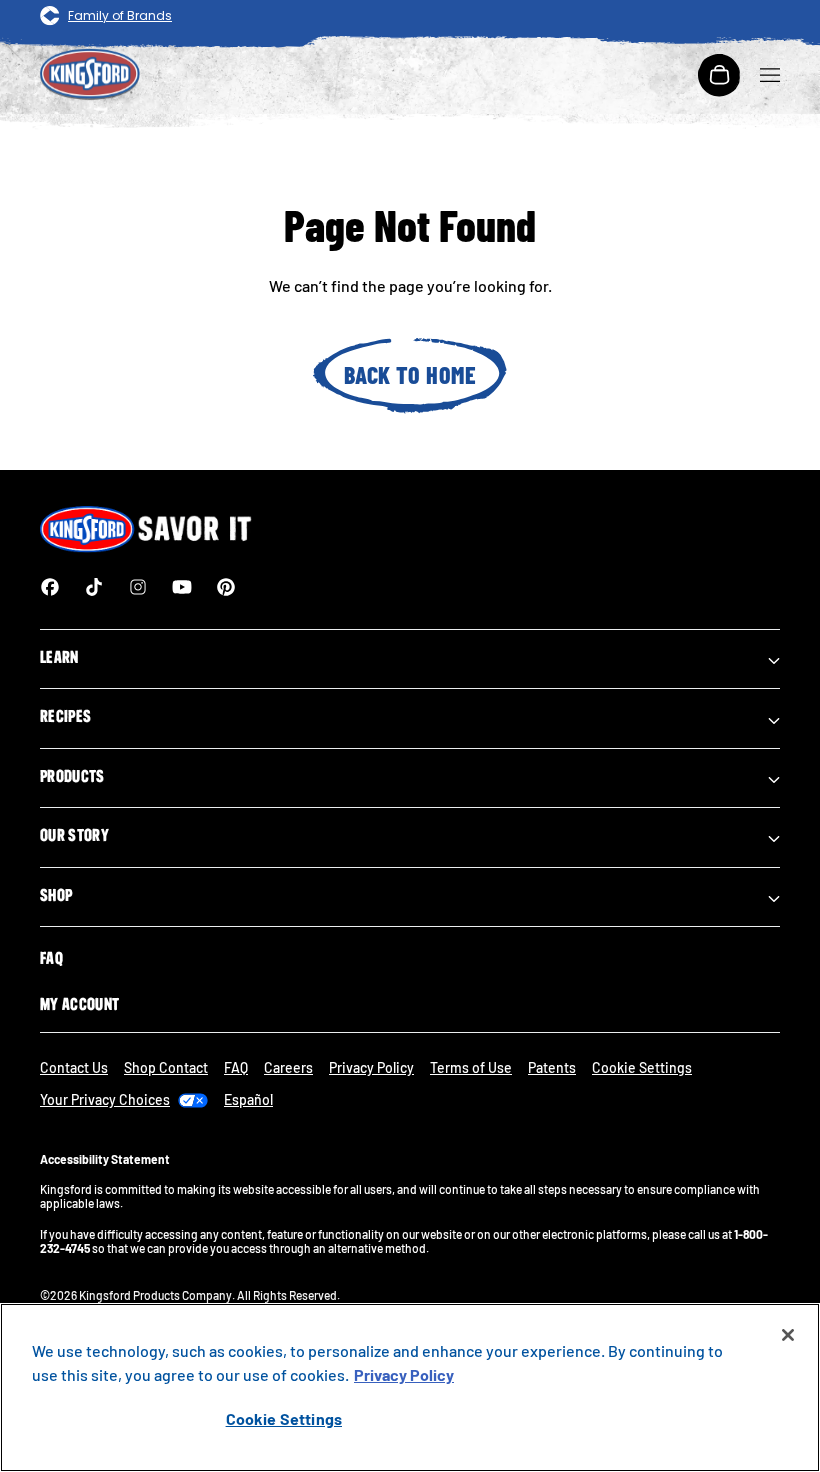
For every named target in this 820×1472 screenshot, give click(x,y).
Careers (288, 1067)
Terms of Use (471, 1067)
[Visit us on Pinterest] (226, 587)
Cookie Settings (284, 1418)
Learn (59, 657)
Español (248, 1099)
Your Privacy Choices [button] (105, 1099)
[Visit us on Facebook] (50, 587)
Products (72, 776)
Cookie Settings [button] (642, 1067)
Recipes (65, 716)
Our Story (74, 835)
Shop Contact (166, 1067)
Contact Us (74, 1067)
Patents (552, 1067)
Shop (56, 895)
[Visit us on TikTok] (94, 587)
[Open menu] (770, 75)
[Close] (788, 1335)
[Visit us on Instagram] (138, 587)
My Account (79, 1004)
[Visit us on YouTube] (182, 587)
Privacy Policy (371, 1067)
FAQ (51, 958)
